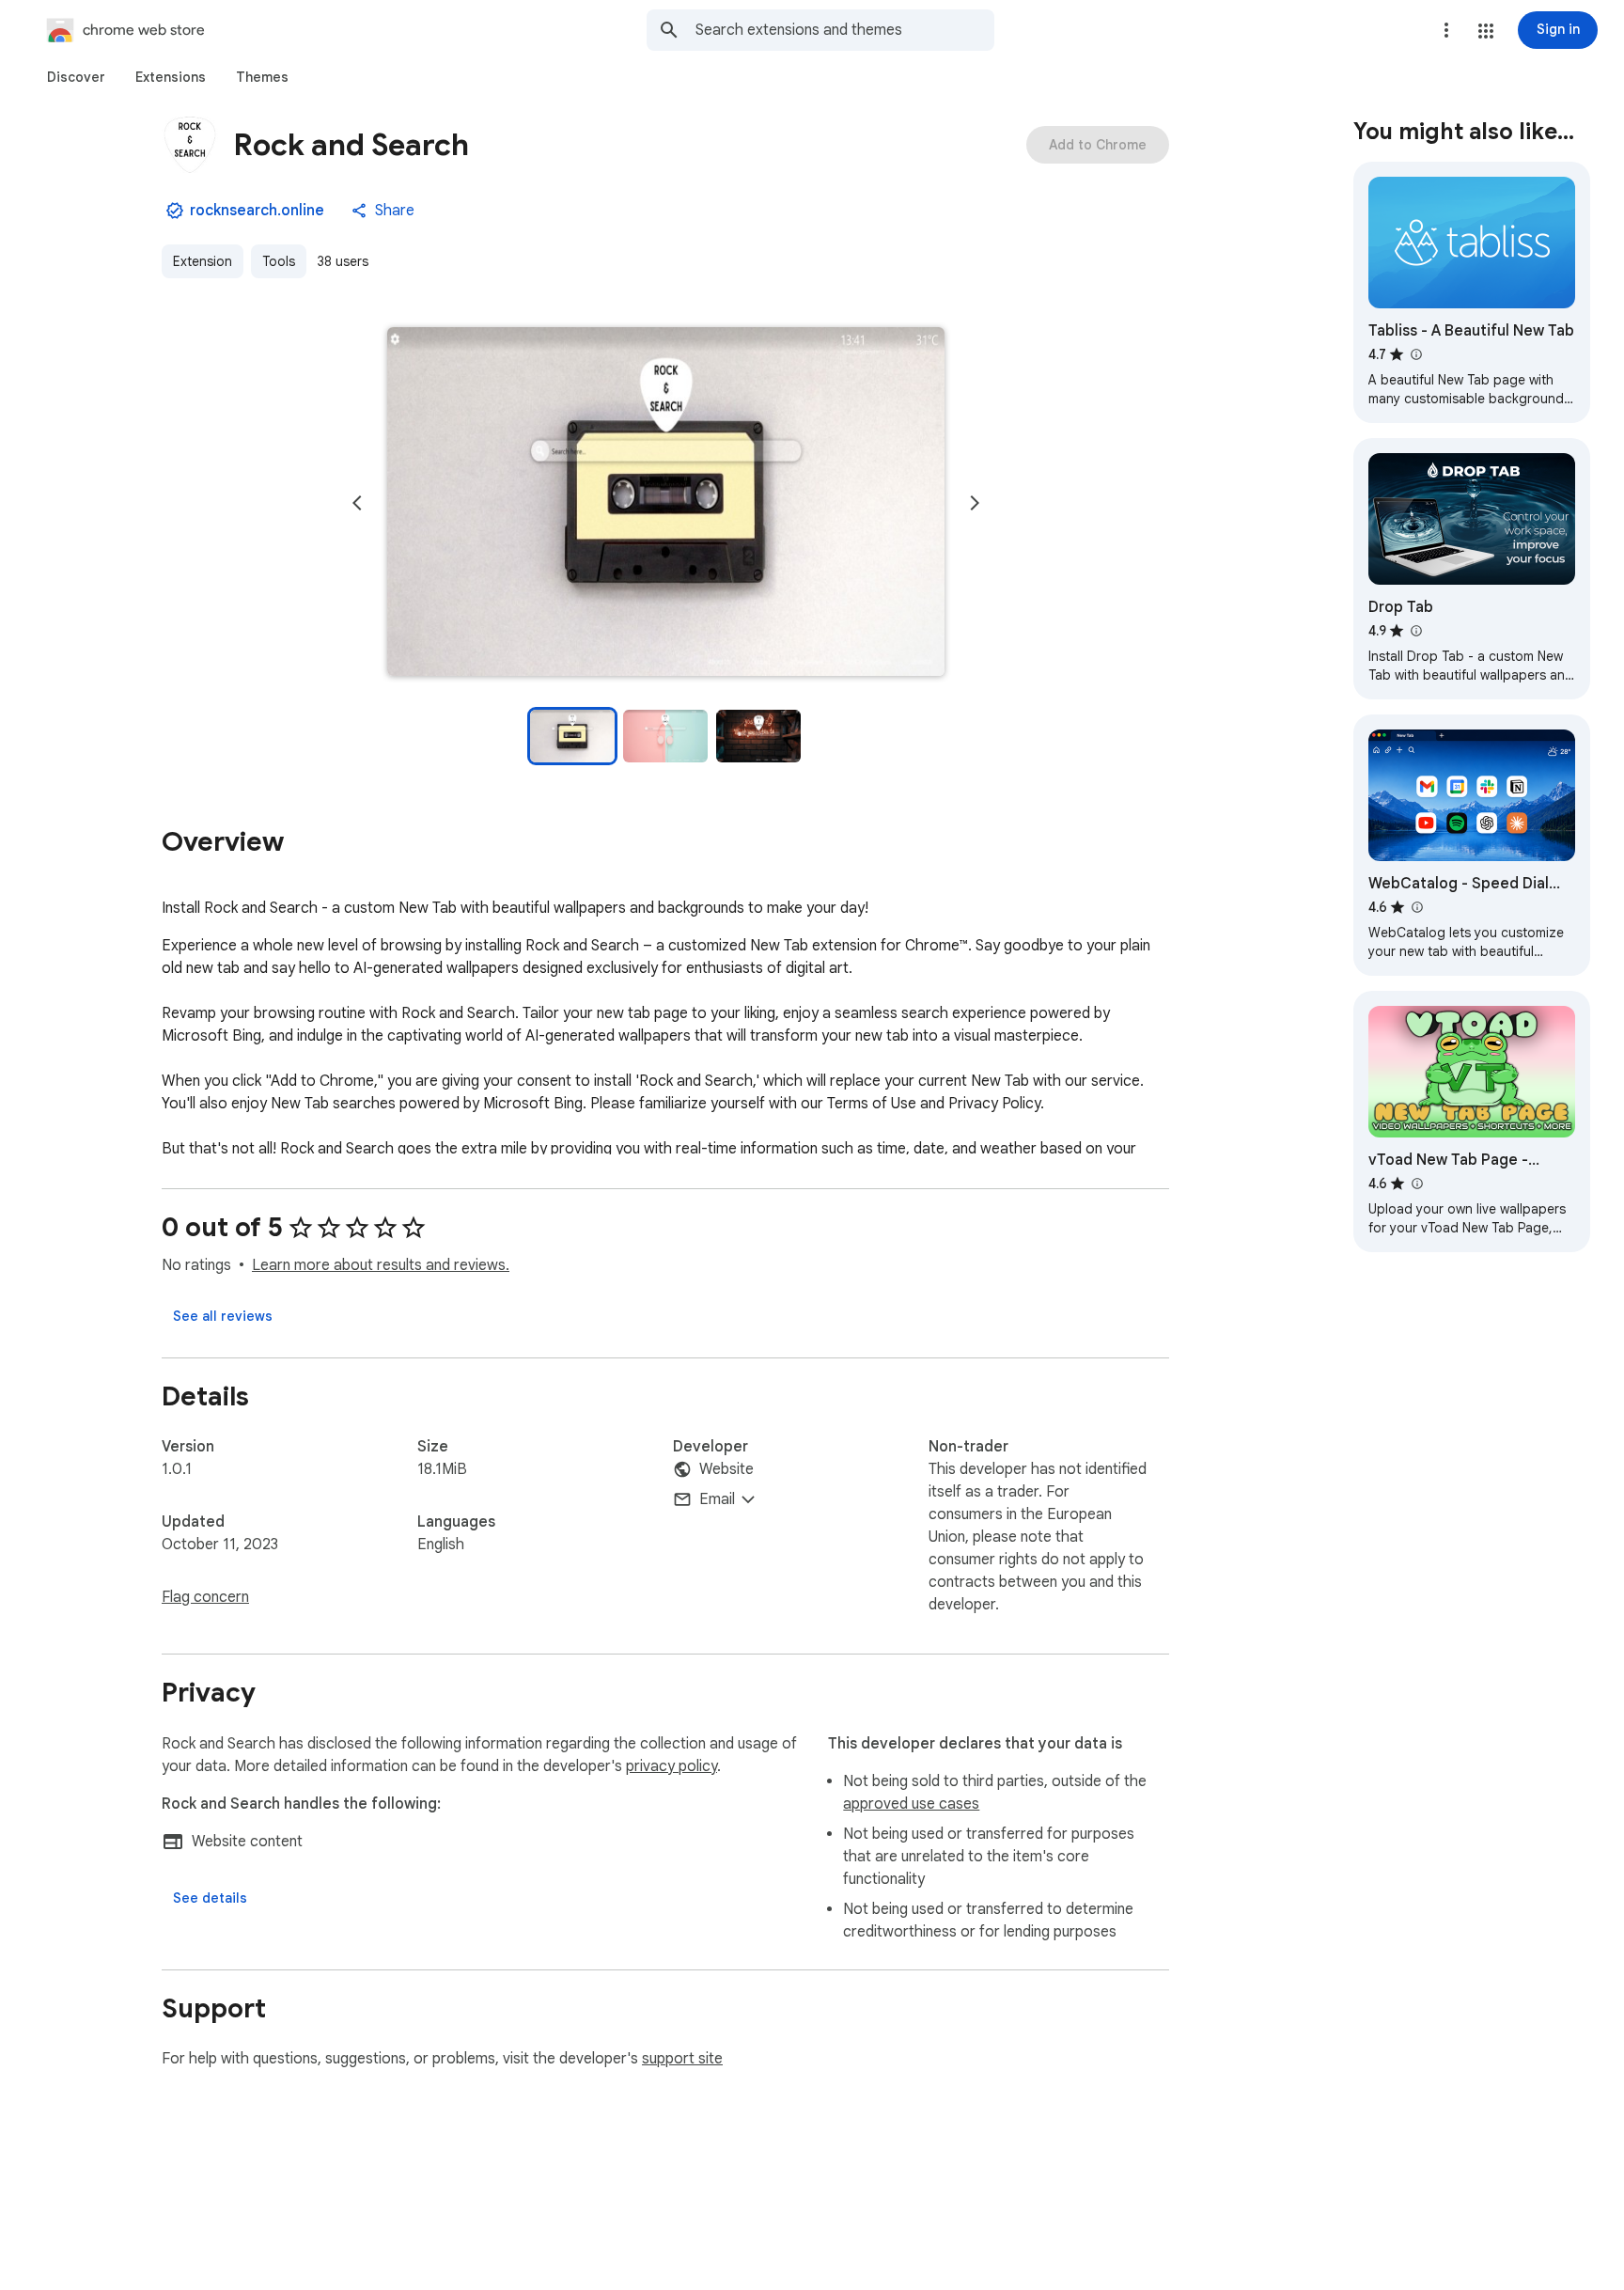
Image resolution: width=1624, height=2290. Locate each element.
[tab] (76, 77)
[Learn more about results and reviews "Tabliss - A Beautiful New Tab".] (1415, 354)
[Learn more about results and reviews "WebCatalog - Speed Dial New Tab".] (1416, 907)
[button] (1486, 31)
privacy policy (671, 1766)
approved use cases (911, 1804)
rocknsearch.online (257, 211)
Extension (203, 261)
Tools (279, 261)
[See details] (210, 1898)
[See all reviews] (223, 1316)
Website (726, 1469)
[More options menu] (1446, 30)
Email (717, 1499)
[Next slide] (975, 503)
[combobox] (845, 30)
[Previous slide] (357, 503)
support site (682, 2059)
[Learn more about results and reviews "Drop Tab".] (1415, 631)
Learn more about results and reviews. (381, 1265)
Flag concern (205, 1597)
